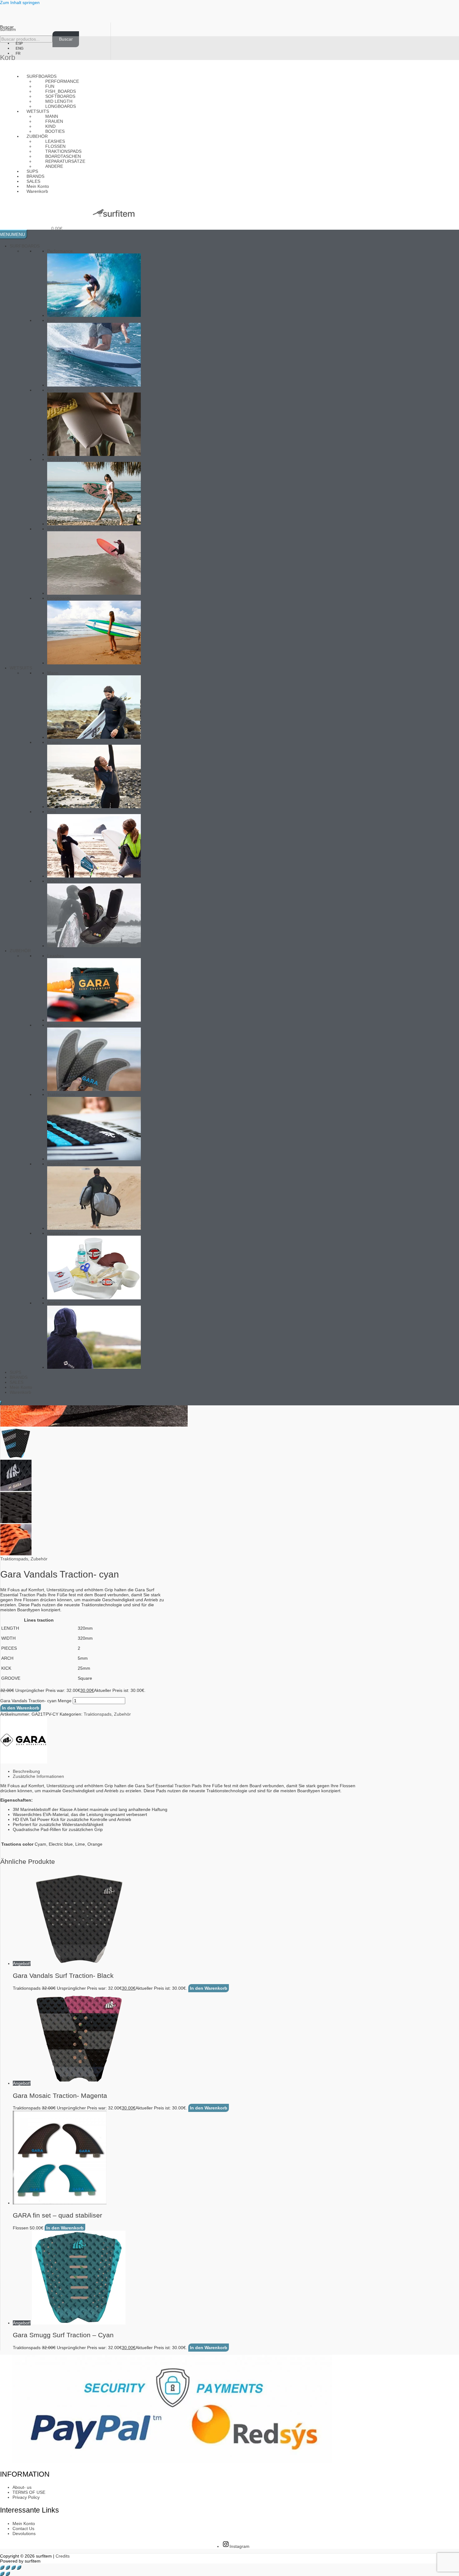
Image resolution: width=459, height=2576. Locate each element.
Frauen (54, 742)
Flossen (55, 1025)
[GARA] (24, 1762)
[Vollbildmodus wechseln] (8, 2568)
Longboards (61, 106)
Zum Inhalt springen (20, 3)
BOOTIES (57, 881)
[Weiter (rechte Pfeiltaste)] (8, 2574)
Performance (62, 81)
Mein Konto (21, 1387)
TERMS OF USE (29, 2492)
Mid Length (58, 529)
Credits (63, 2556)
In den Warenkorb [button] (209, 1988)
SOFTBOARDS (62, 459)
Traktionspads (61, 1094)
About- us (22, 2487)
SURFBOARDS (25, 246)
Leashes (56, 956)
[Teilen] (13, 2568)
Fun (51, 320)
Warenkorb (37, 191)
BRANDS (19, 1377)
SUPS (15, 1372)
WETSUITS (21, 668)
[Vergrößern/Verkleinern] (2, 2568)
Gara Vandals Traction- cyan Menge (36, 1701)
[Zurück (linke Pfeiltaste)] (2, 2574)
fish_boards (59, 390)
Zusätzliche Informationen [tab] (38, 1776)
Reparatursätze (62, 1233)
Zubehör (39, 1559)
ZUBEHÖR (20, 951)
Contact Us (23, 2528)
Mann (53, 673)
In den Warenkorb (21, 1708)
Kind (52, 812)
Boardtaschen (61, 1164)
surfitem (8, 29)
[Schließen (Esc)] (19, 2568)
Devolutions (24, 2533)
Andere (54, 166)
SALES (17, 1382)
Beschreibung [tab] (26, 1771)
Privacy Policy (26, 2497)
